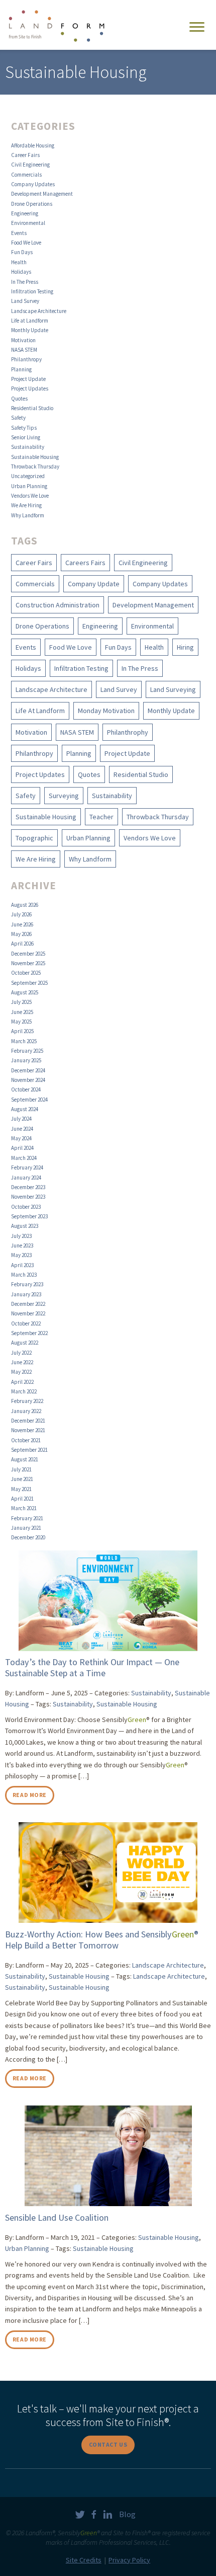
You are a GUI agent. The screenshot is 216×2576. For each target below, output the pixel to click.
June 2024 (22, 1129)
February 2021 (27, 1518)
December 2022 (28, 1304)
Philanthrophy (128, 732)
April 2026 (22, 944)
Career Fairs (25, 155)
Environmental (28, 223)
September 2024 (29, 1100)
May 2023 (21, 1255)
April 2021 (22, 1499)
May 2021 (21, 1489)
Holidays (21, 272)
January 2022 (26, 1411)
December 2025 (28, 954)
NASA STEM (24, 350)
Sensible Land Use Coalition (57, 2217)
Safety (18, 418)
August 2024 (25, 1109)
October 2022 (26, 1323)
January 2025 (26, 1060)
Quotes (19, 399)
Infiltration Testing (32, 291)
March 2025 (24, 1041)
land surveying (173, 689)
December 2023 (28, 1187)
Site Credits (84, 2560)
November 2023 (28, 1197)
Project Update (28, 379)
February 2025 (27, 1051)
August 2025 (25, 992)
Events (19, 233)
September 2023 (29, 1216)
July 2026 (21, 914)
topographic (34, 838)
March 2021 (24, 1508)
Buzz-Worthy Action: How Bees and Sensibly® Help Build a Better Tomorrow (102, 1940)
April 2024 (22, 1148)
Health (19, 262)
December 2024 (28, 1070)
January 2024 (26, 1178)
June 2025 (22, 1012)
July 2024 (21, 1119)
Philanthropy (26, 359)
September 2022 (29, 1333)
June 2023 (22, 1245)
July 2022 (21, 1353)
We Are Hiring (26, 505)
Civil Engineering (30, 165)
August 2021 (25, 1459)
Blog (127, 2514)
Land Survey (25, 301)
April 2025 (22, 1031)
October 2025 (26, 973)
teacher (101, 817)
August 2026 (25, 905)
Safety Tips (24, 428)
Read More (30, 1795)
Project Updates (30, 388)
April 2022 (22, 1382)
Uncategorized (28, 476)
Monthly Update (30, 330)
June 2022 (22, 1362)
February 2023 (27, 1284)
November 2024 (28, 1080)
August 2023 (25, 1226)
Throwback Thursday (35, 466)
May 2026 (21, 934)
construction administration (58, 605)
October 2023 (26, 1207)
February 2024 (27, 1167)
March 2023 (24, 1275)
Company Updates (33, 184)
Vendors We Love (30, 496)
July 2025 (21, 1002)
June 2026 (22, 924)
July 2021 (21, 1469)
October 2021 (26, 1440)
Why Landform (28, 515)
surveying (64, 796)
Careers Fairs (85, 563)
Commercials (26, 175)
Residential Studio (32, 408)
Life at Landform (30, 321)
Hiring (185, 647)
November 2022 (28, 1313)
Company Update (94, 584)
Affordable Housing (33, 145)
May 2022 (21, 1372)
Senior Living (26, 437)
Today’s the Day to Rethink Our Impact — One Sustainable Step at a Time (92, 1667)
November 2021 (28, 1430)
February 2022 (27, 1401)
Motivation (23, 340)
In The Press (25, 282)
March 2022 (24, 1391)
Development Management (42, 194)
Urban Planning (29, 486)
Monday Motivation (106, 711)
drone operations (42, 626)
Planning (21, 369)
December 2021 (28, 1421)
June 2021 (22, 1479)
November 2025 (28, 963)
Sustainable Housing (35, 457)
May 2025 (21, 1022)
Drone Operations (32, 204)
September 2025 (29, 983)
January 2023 (26, 1294)
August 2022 (25, 1343)
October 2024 (26, 1089)
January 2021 (26, 1528)
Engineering (25, 213)
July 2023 (21, 1236)
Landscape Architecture (39, 311)
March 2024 (24, 1158)
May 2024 (21, 1138)
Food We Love (26, 243)
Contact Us (108, 2444)
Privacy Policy (129, 2560)
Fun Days (22, 252)
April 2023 (22, 1265)
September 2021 (29, 1450)
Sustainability (28, 447)
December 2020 (28, 1537)
